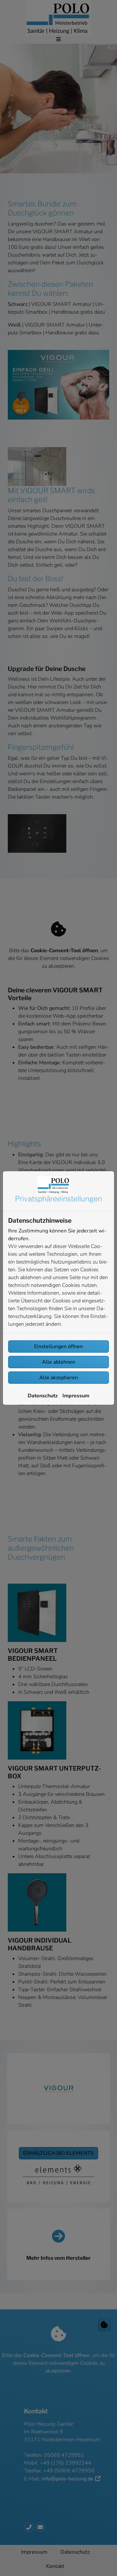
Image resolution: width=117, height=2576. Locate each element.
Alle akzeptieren (59, 1378)
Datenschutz (43, 1396)
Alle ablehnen (58, 1362)
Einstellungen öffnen (58, 1346)
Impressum (76, 1396)
